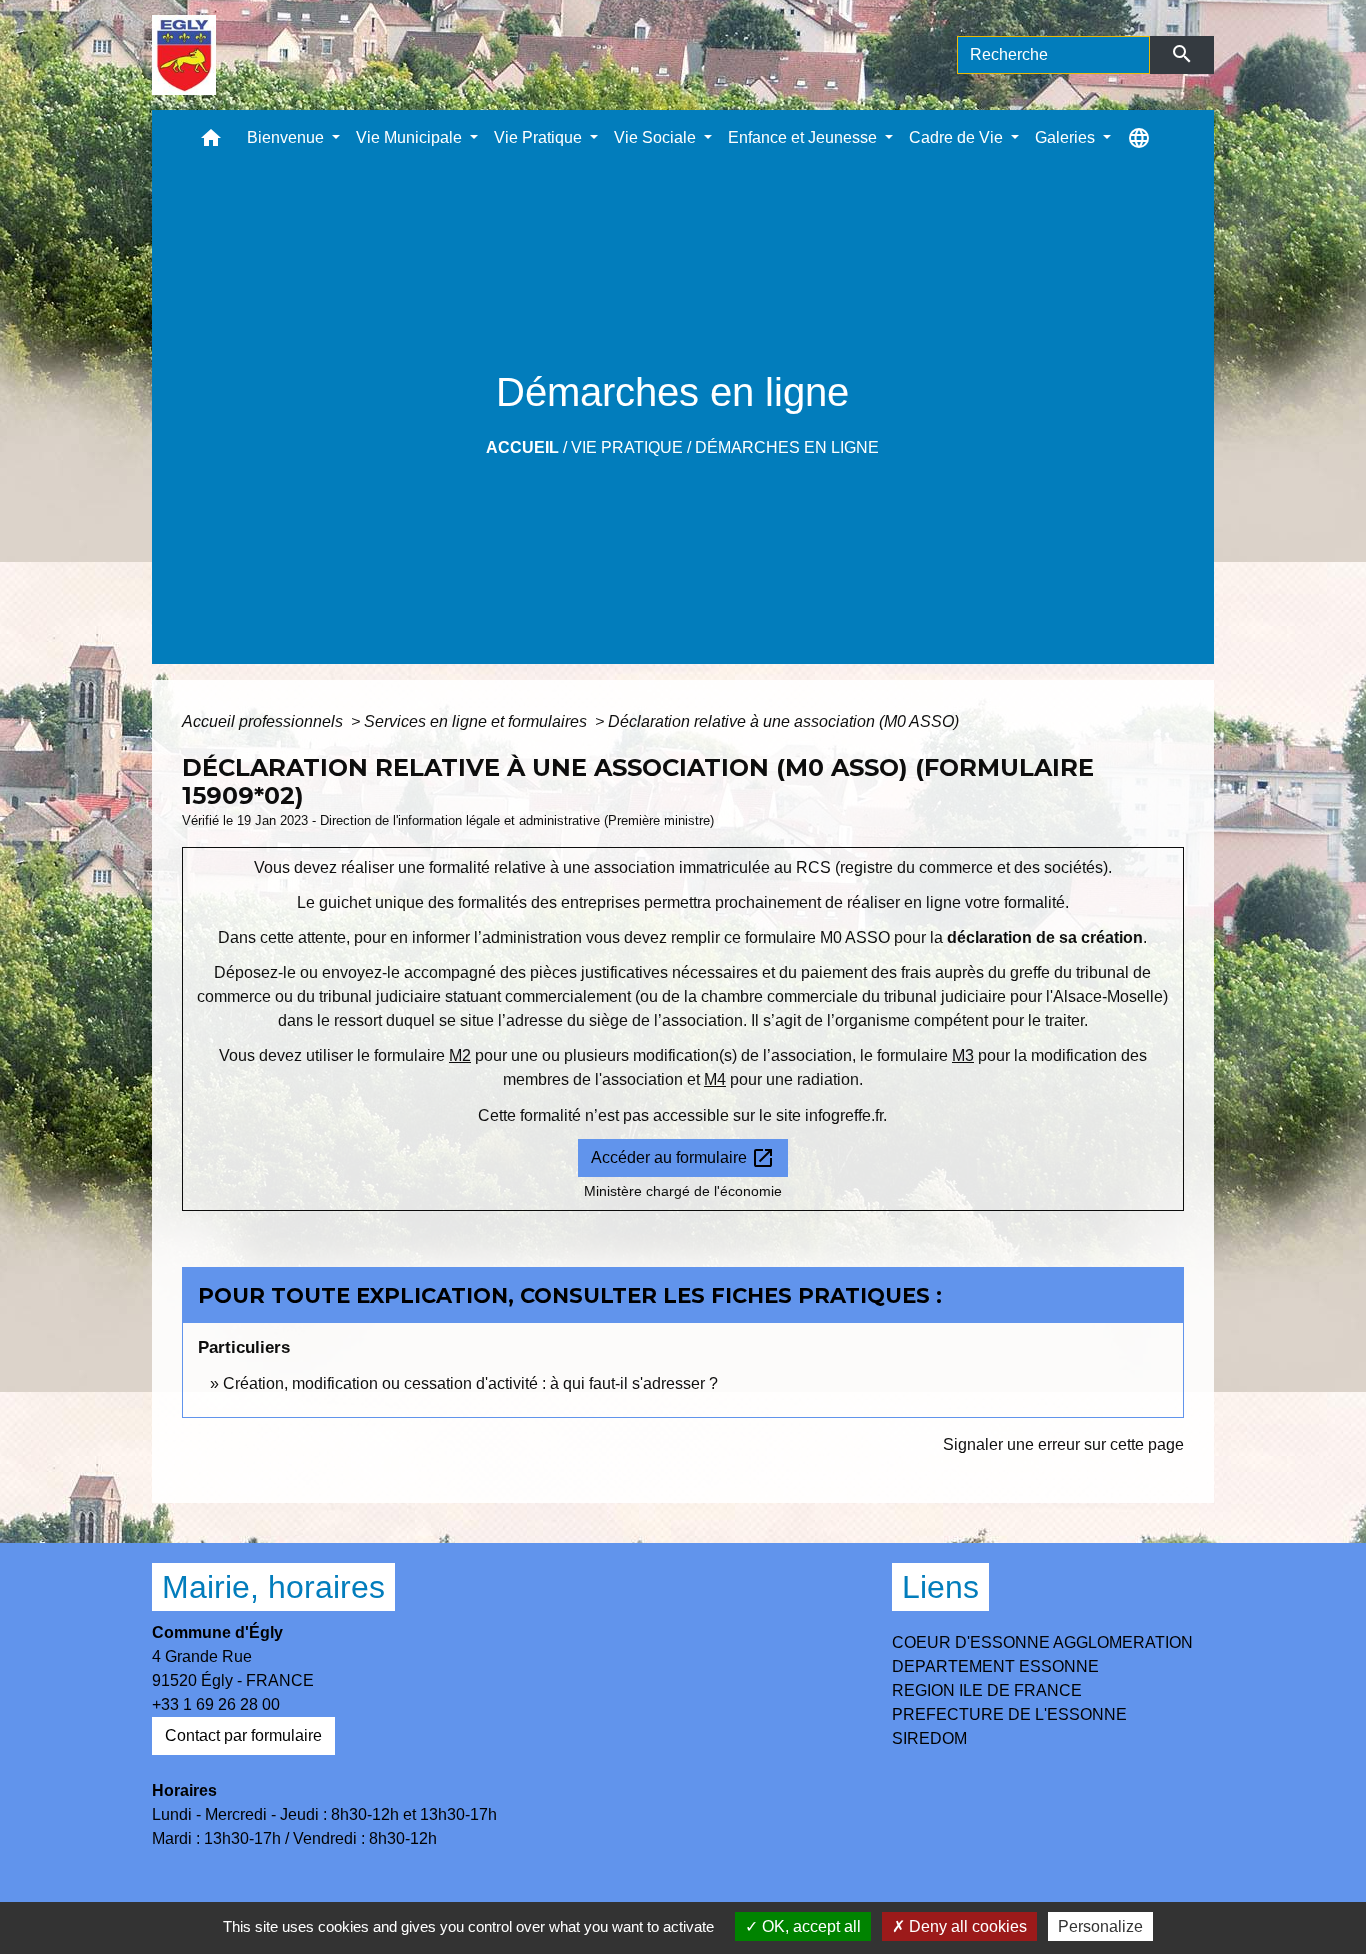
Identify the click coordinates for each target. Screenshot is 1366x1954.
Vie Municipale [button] (411, 137)
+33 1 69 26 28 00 (216, 1704)
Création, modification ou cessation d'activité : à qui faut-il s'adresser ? (470, 1383)
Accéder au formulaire (683, 1158)
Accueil (522, 447)
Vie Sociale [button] (657, 137)
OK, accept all (809, 1926)
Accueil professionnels (264, 721)
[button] (211, 142)
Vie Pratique (627, 447)
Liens (940, 1587)
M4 (715, 1079)
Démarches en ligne (787, 447)
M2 (460, 1055)
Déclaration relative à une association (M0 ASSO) (783, 721)
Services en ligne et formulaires (477, 721)
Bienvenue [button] (287, 137)
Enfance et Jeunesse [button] (804, 137)
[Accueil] (184, 55)
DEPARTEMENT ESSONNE (995, 1666)
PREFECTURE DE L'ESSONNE (1009, 1714)
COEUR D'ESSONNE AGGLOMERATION (1042, 1642)
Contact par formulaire (243, 1735)
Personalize (1100, 1926)
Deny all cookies (966, 1926)
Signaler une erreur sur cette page (1063, 1444)
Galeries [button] (1067, 137)
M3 (963, 1055)
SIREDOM (929, 1738)
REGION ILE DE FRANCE (987, 1690)
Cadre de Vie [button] (958, 137)
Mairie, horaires (273, 1587)
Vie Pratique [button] (540, 137)
